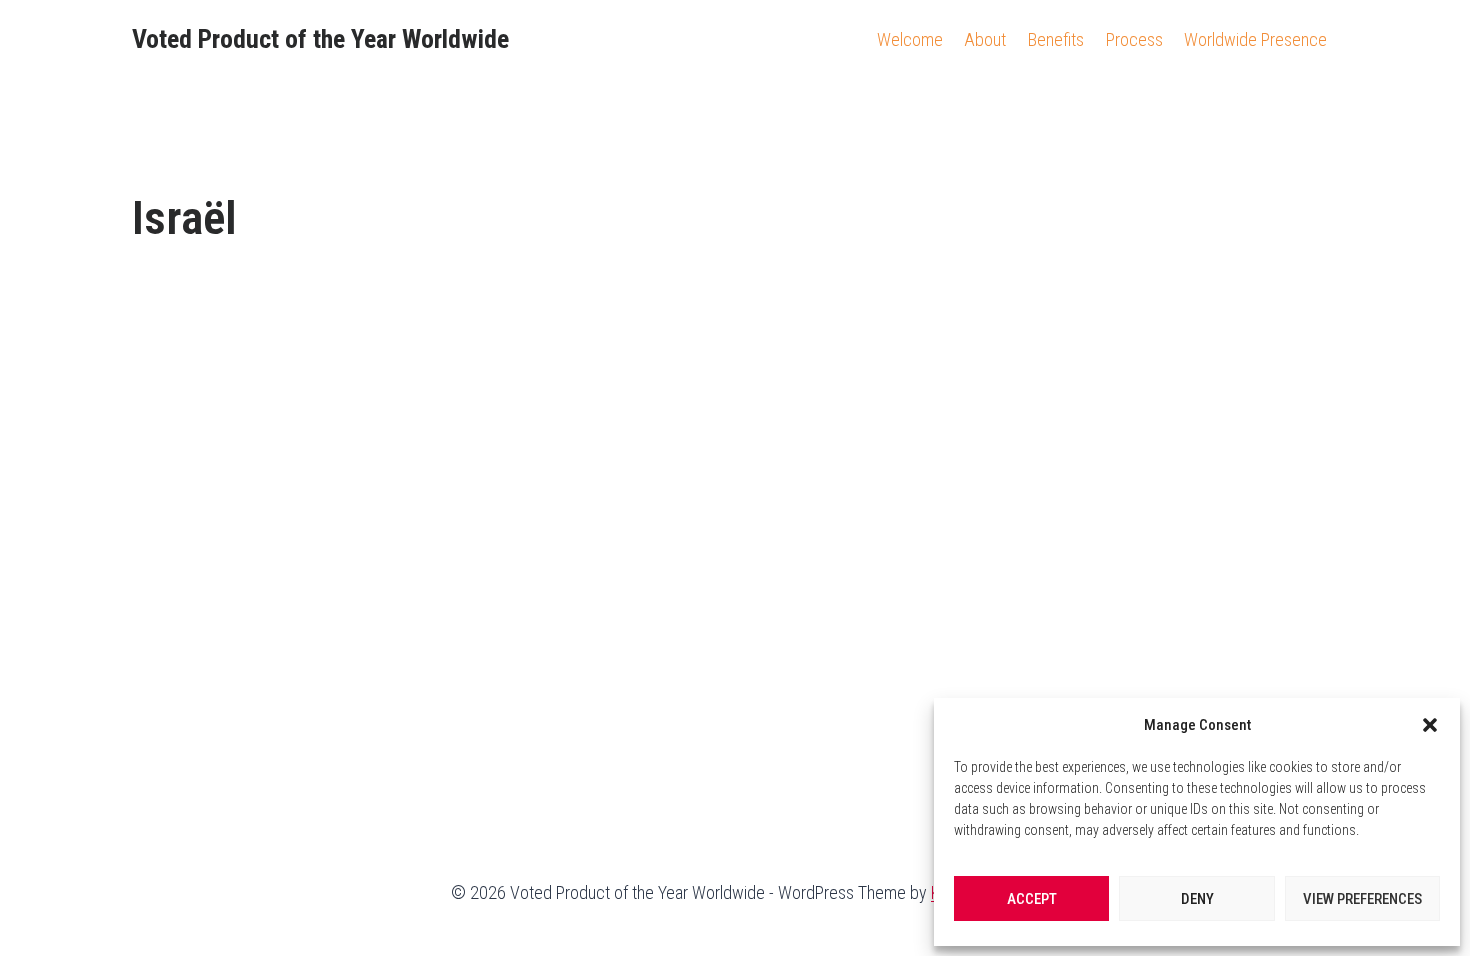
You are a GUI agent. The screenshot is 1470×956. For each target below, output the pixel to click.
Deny (1197, 899)
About (985, 39)
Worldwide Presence (1255, 39)
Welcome (910, 39)
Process (1134, 39)
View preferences (1362, 899)
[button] (1430, 725)
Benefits (1056, 39)
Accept (1032, 899)
